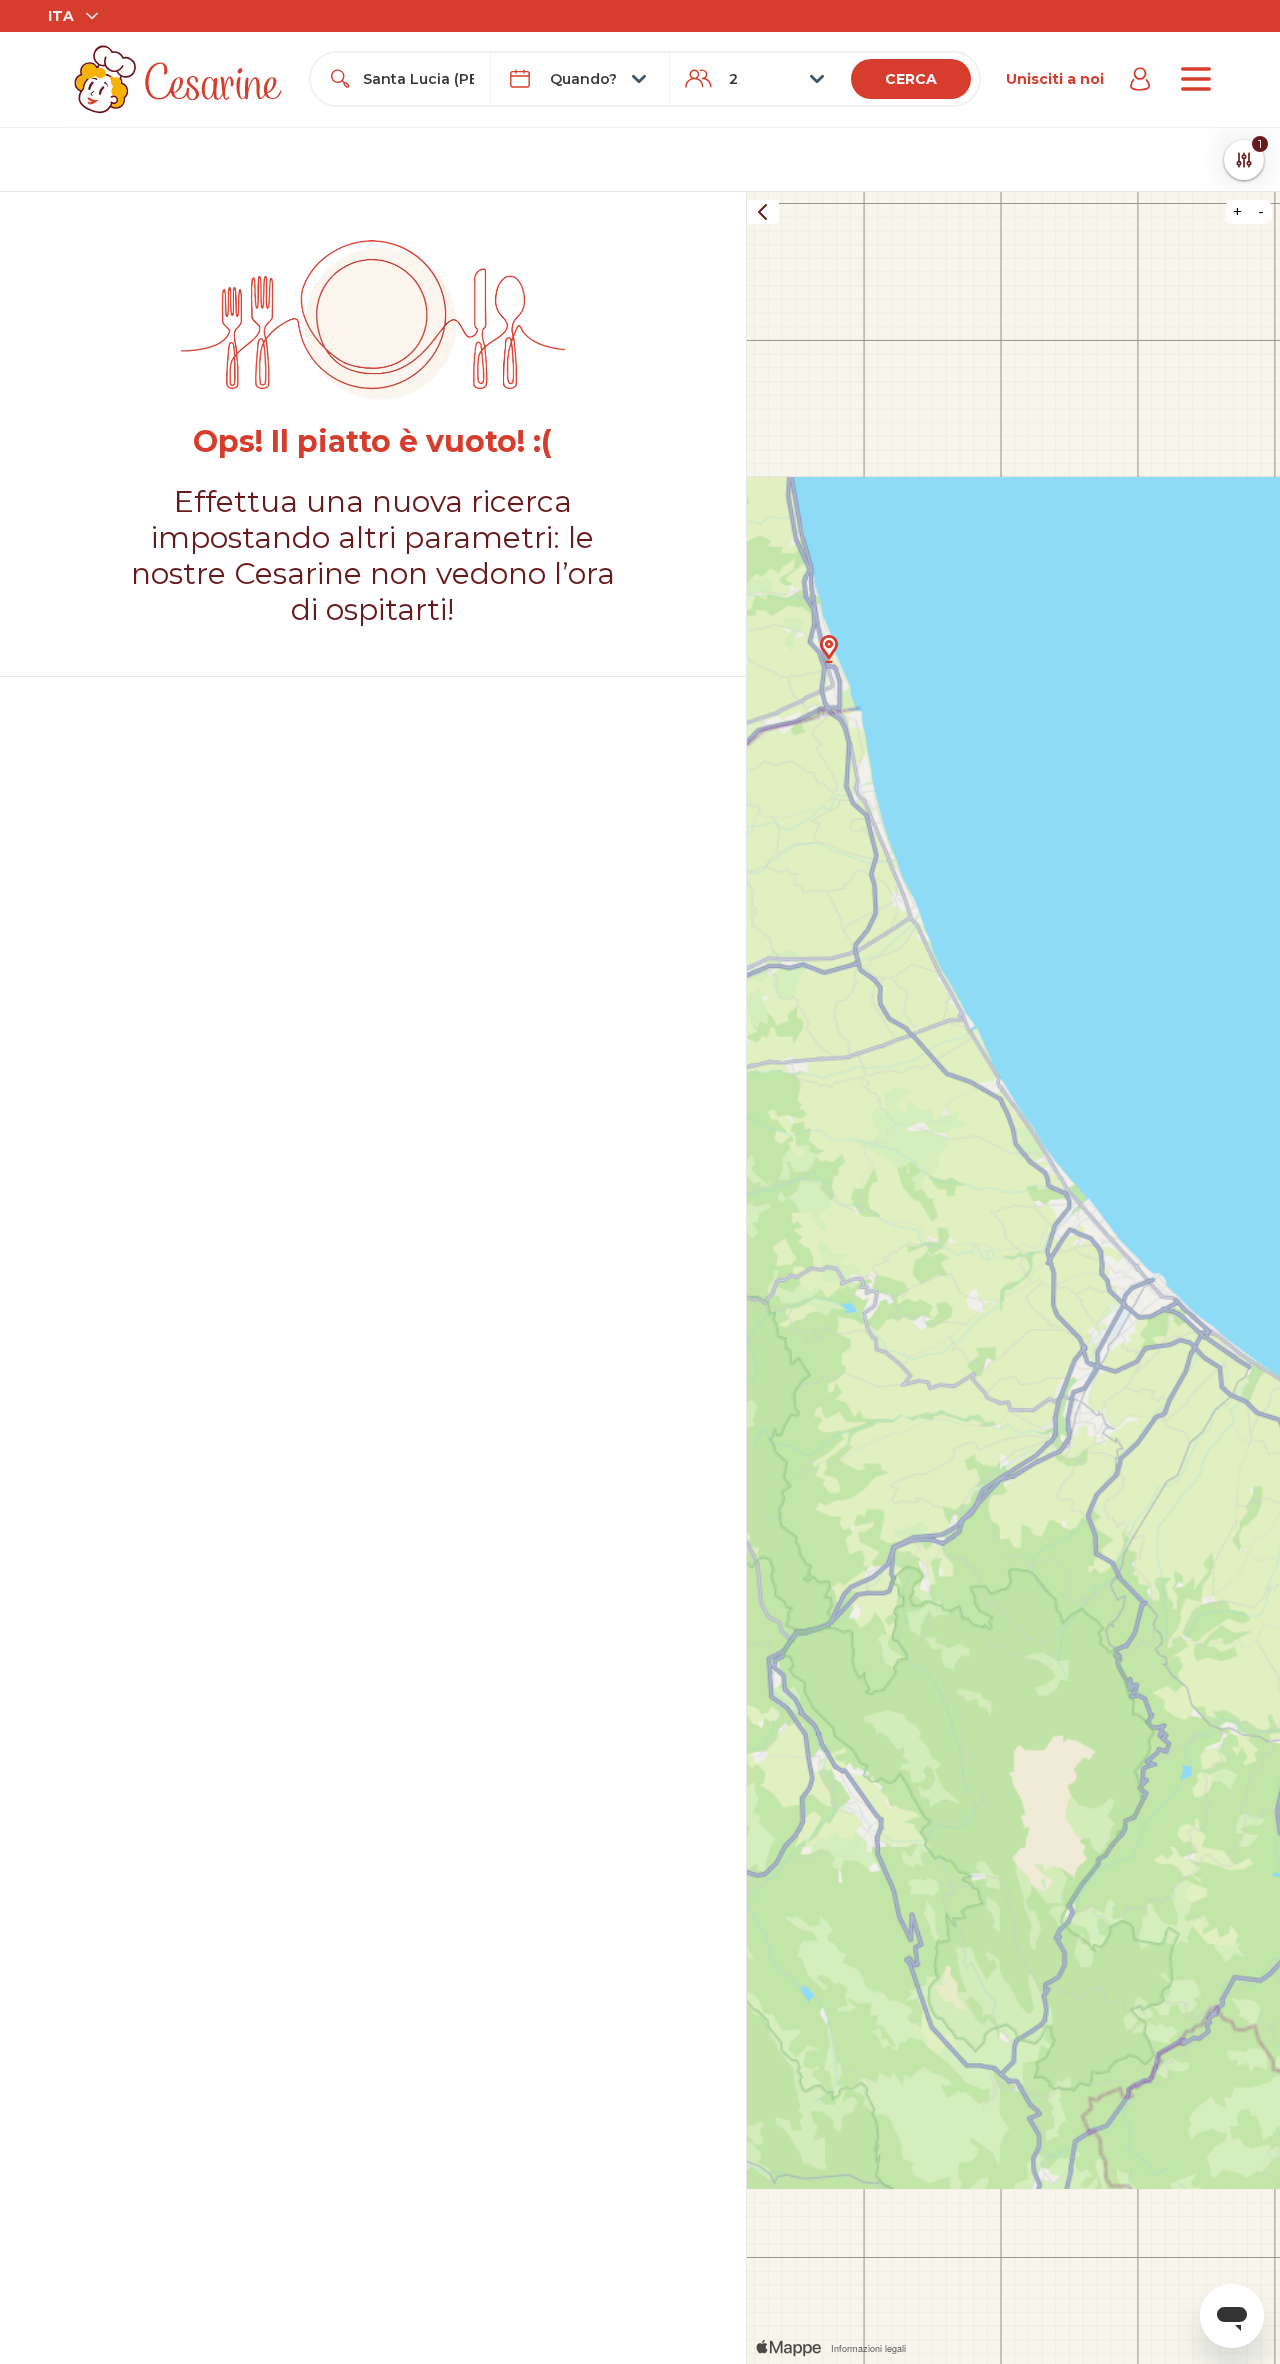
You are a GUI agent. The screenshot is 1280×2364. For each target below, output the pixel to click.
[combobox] (418, 79)
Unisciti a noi (1055, 79)
